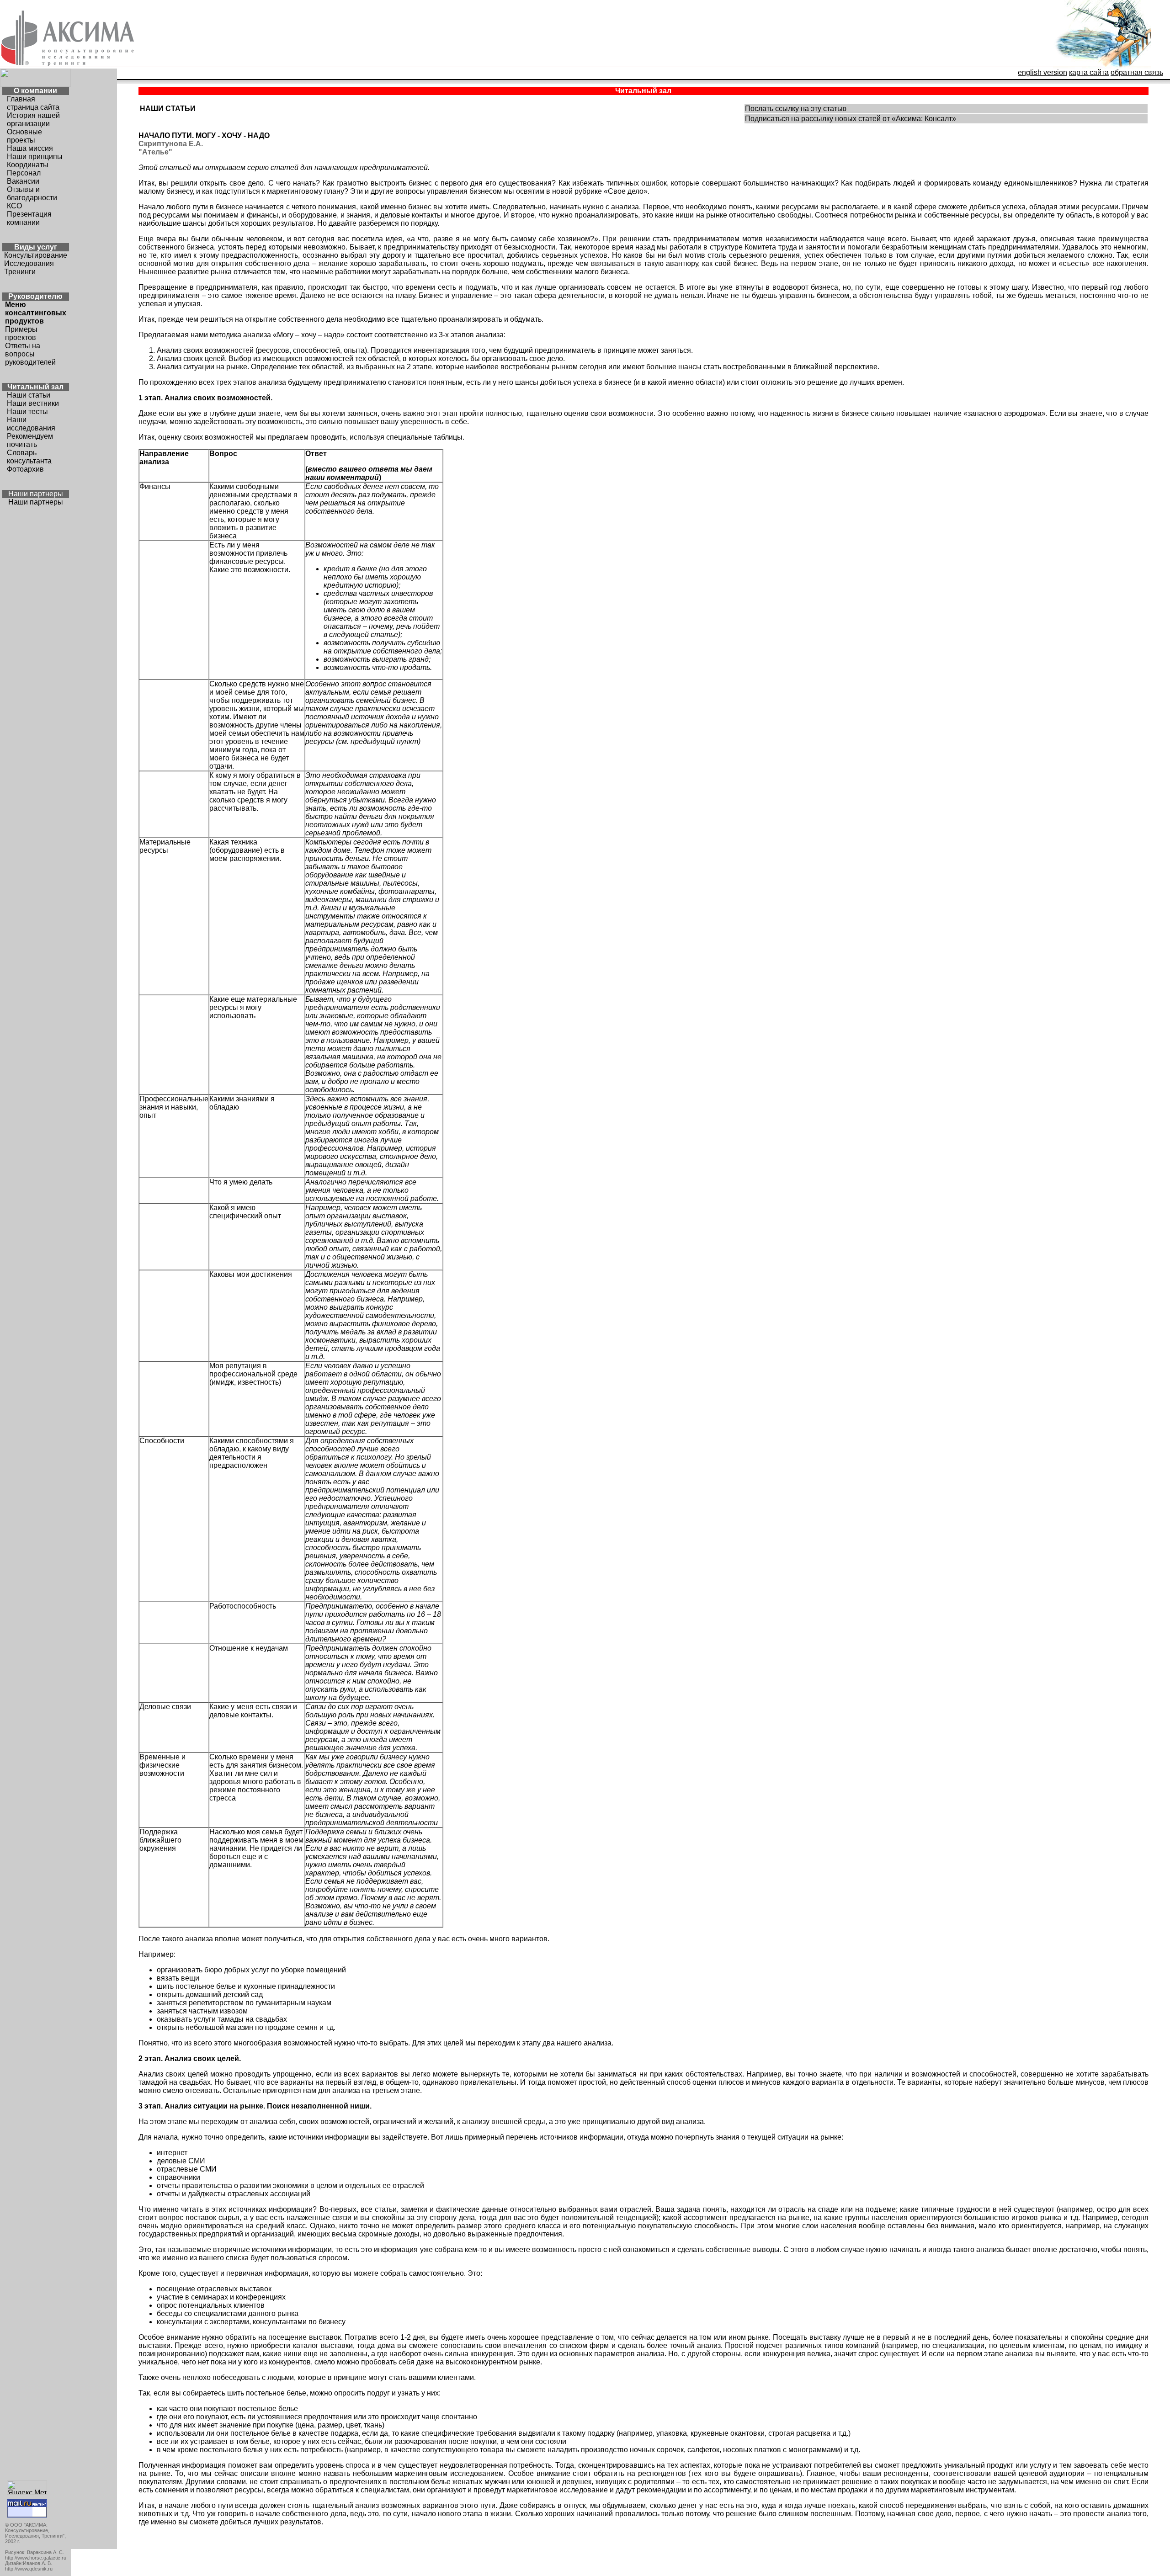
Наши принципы (35, 157)
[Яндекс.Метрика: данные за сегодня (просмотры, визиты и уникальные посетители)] (27, 2488)
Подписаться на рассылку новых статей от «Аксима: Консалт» (851, 119)
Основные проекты (24, 136)
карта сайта (1089, 72)
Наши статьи (29, 395)
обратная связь (1137, 72)
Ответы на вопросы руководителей (30, 354)
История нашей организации (33, 120)
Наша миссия (30, 148)
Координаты (28, 165)
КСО (14, 206)
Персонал (24, 173)
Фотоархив (25, 469)
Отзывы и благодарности (32, 194)
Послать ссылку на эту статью (796, 109)
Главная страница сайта (33, 103)
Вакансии (23, 181)
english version (1042, 72)
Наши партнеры (36, 502)
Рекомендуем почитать (30, 440)
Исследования (29, 263)
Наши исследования (31, 424)
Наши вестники (33, 403)
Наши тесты (27, 412)
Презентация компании (29, 218)
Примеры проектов (21, 333)
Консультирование (36, 255)
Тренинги (20, 272)
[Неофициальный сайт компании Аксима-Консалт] (1102, 66)
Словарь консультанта (29, 457)
